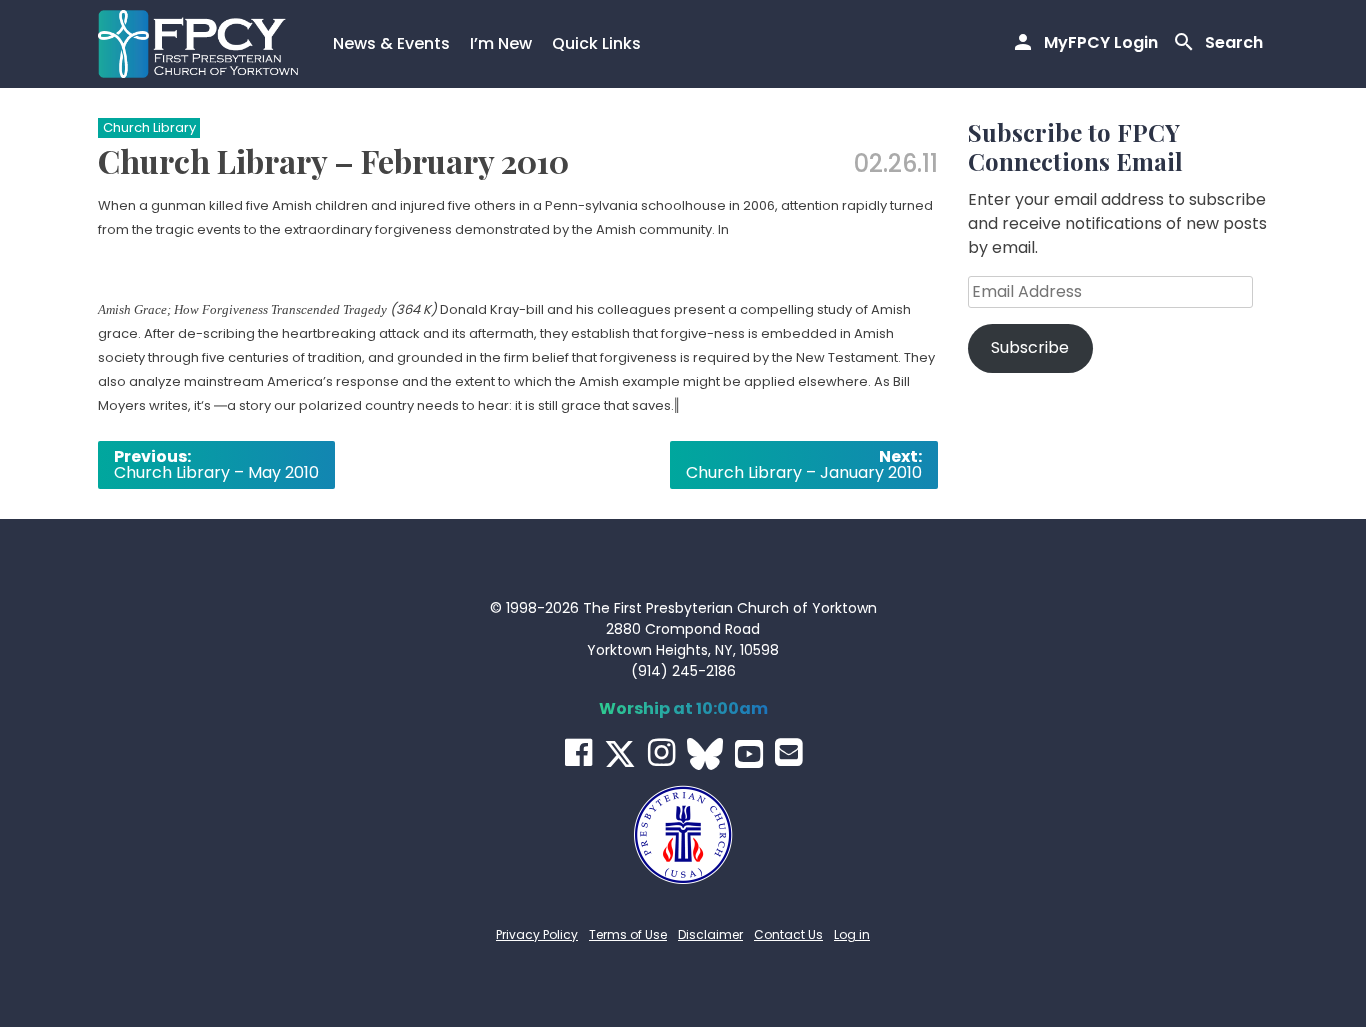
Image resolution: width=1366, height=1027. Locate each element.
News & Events (391, 43)
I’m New (501, 43)
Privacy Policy (537, 934)
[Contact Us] (788, 752)
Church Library (149, 127)
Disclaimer (710, 934)
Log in (852, 934)
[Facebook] (578, 752)
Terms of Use (628, 934)
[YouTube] (749, 754)
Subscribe (1030, 347)
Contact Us (788, 934)
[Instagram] (661, 752)
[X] (620, 754)
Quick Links (596, 43)
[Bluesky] (705, 754)
